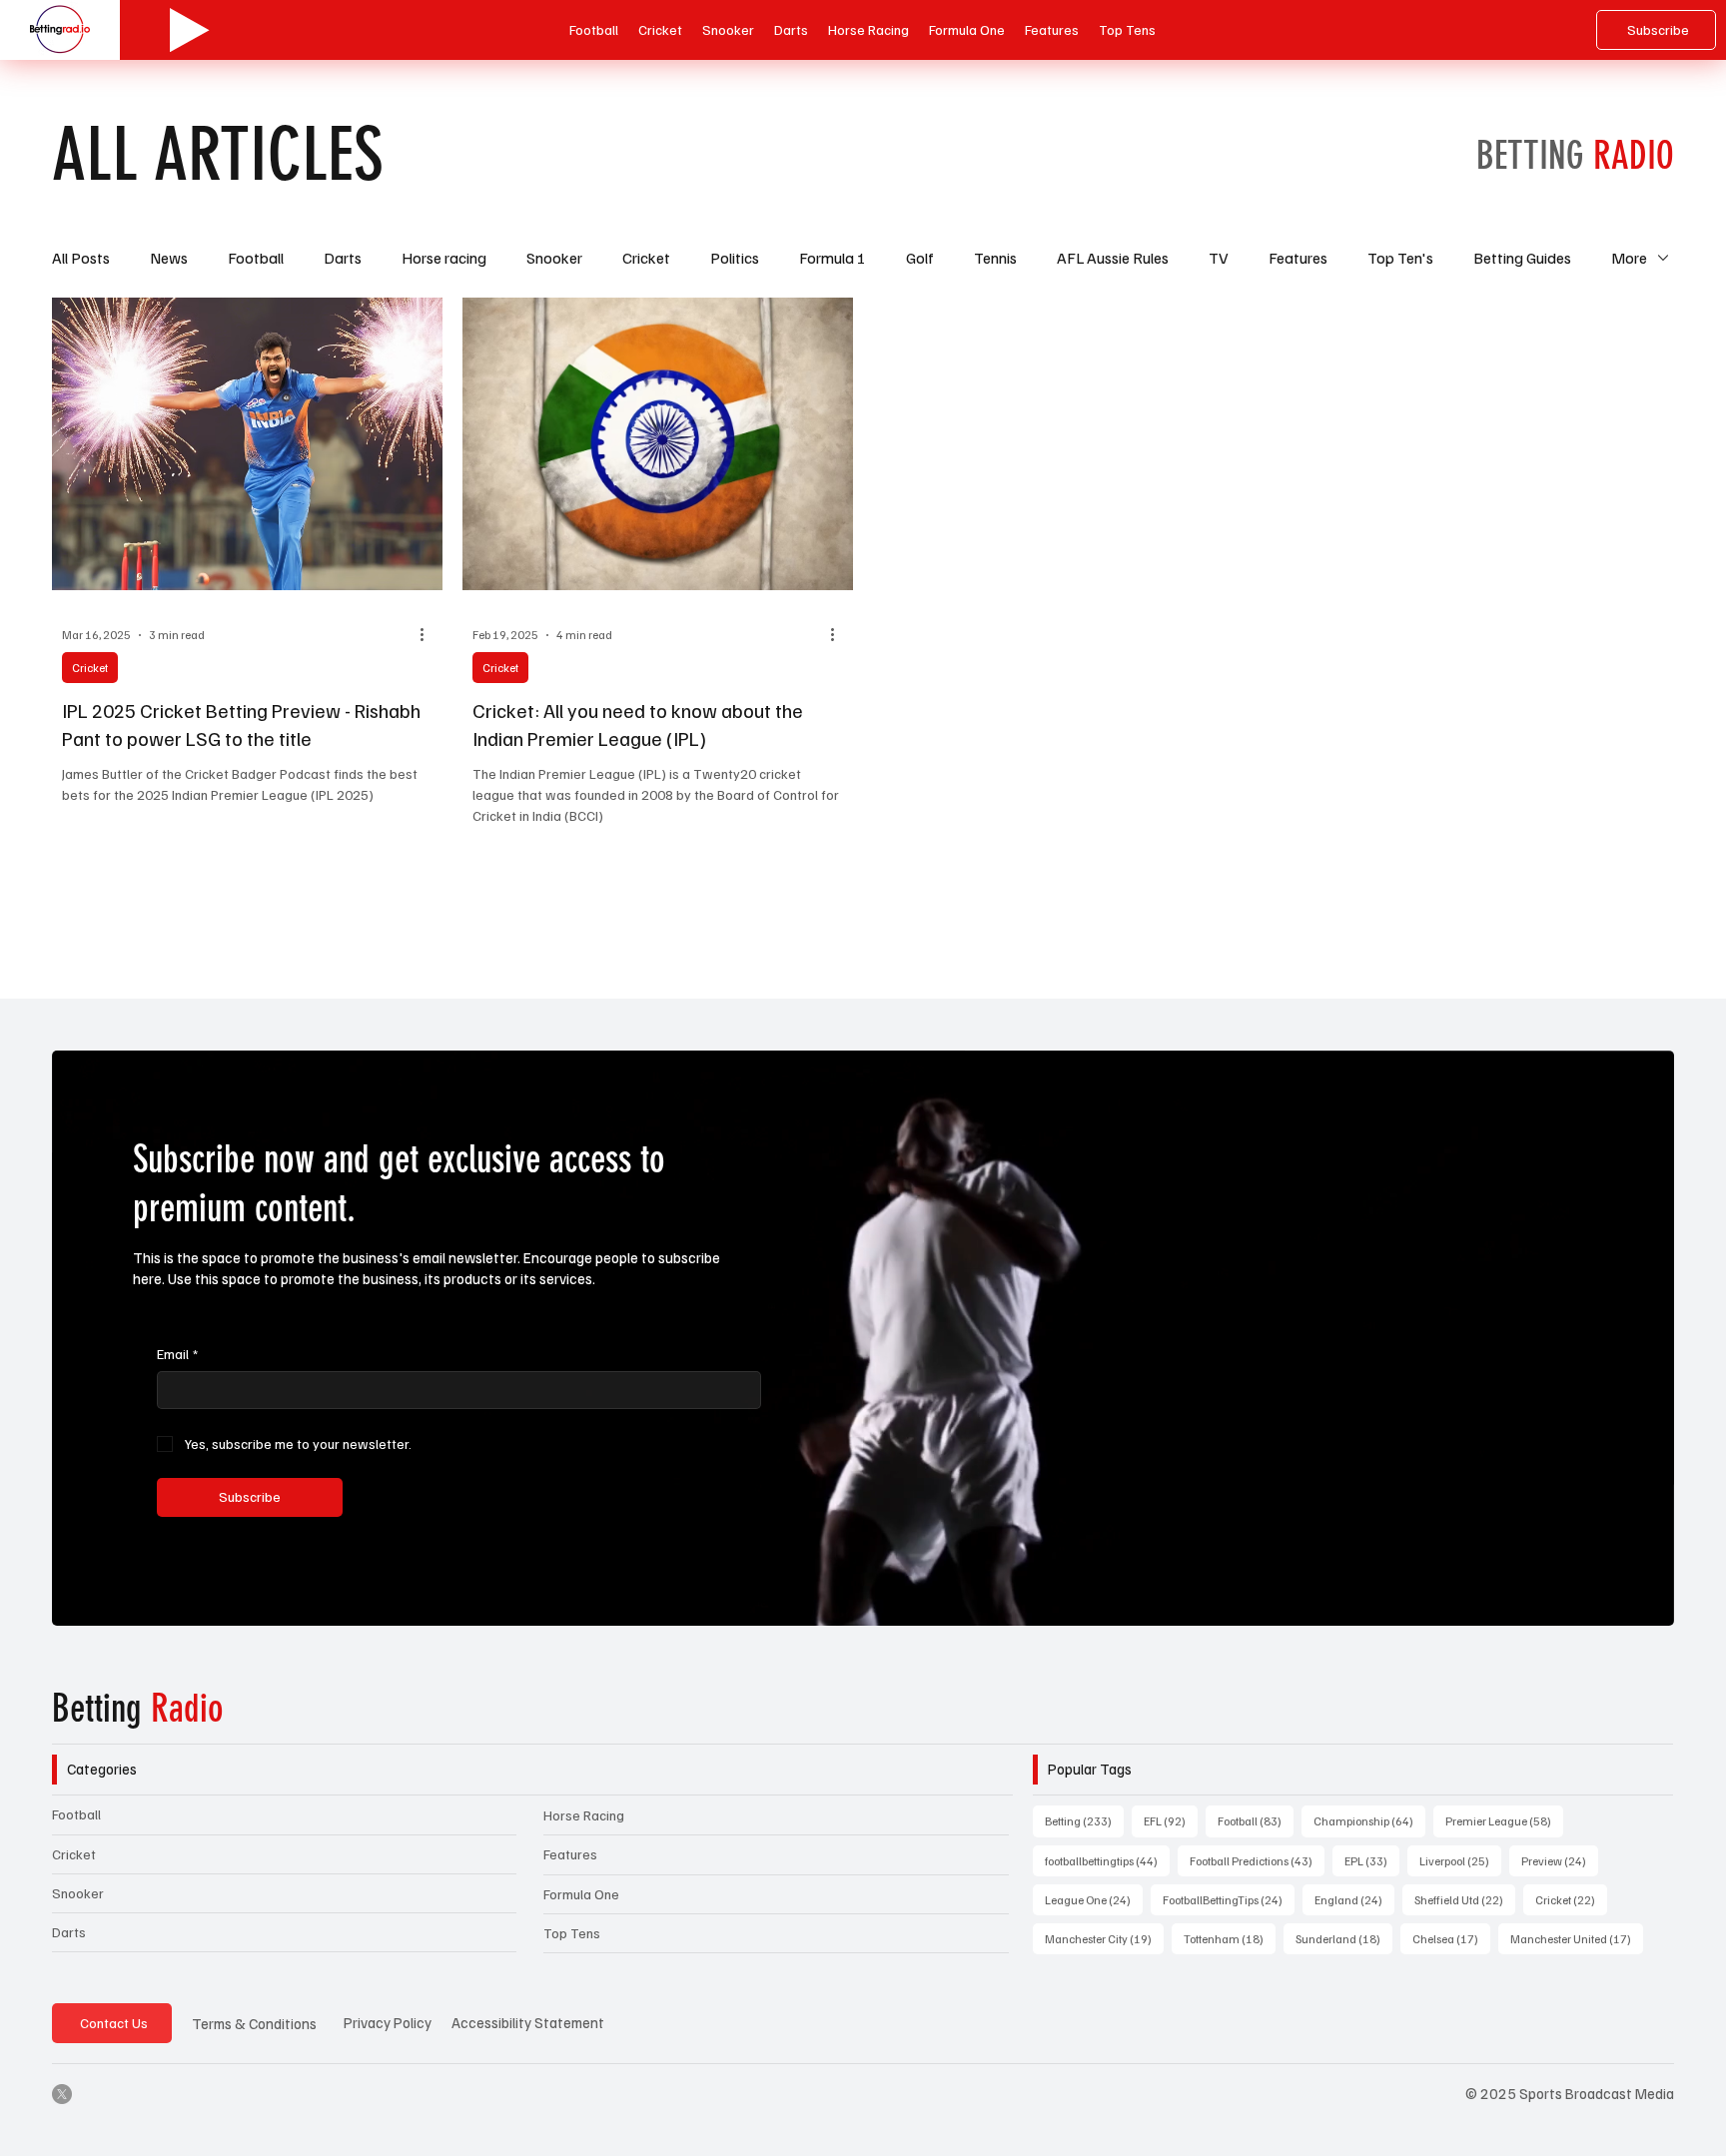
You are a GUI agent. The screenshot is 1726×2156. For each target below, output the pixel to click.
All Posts (81, 258)
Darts (343, 258)
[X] (62, 2094)
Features (1298, 258)
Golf (920, 258)
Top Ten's (1400, 258)
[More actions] (430, 635)
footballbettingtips (1107, 1860)
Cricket (646, 258)
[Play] (190, 30)
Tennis (995, 258)
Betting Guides (1522, 258)
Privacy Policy (388, 2022)
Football (256, 258)
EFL (1171, 1820)
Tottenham (1230, 1938)
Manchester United (1577, 1938)
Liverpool (1460, 1860)
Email (177, 1354)
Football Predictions (1257, 1860)
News (169, 258)
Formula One (581, 1894)
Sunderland (1344, 1938)
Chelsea (1451, 1938)
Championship (1369, 1820)
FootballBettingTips (1229, 1899)
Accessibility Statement (528, 2022)
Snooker (554, 258)
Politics (735, 258)
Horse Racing (584, 1815)
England (1354, 1899)
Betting (138, 1709)
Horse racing (444, 258)
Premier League (1504, 1820)
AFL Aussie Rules (1113, 258)
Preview (1560, 1860)
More (1629, 258)
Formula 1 (833, 258)
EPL (1372, 1860)
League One (1094, 1899)
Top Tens (572, 1933)
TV (1219, 258)
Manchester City (1104, 1938)
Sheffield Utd (1465, 1899)
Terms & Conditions (254, 2023)
